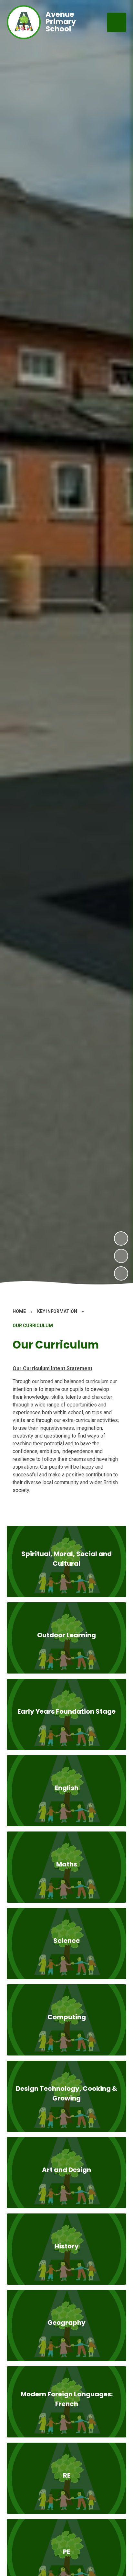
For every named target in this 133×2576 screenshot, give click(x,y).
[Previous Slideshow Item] (121, 1256)
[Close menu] (117, 22)
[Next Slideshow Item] (121, 1238)
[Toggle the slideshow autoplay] (121, 1273)
